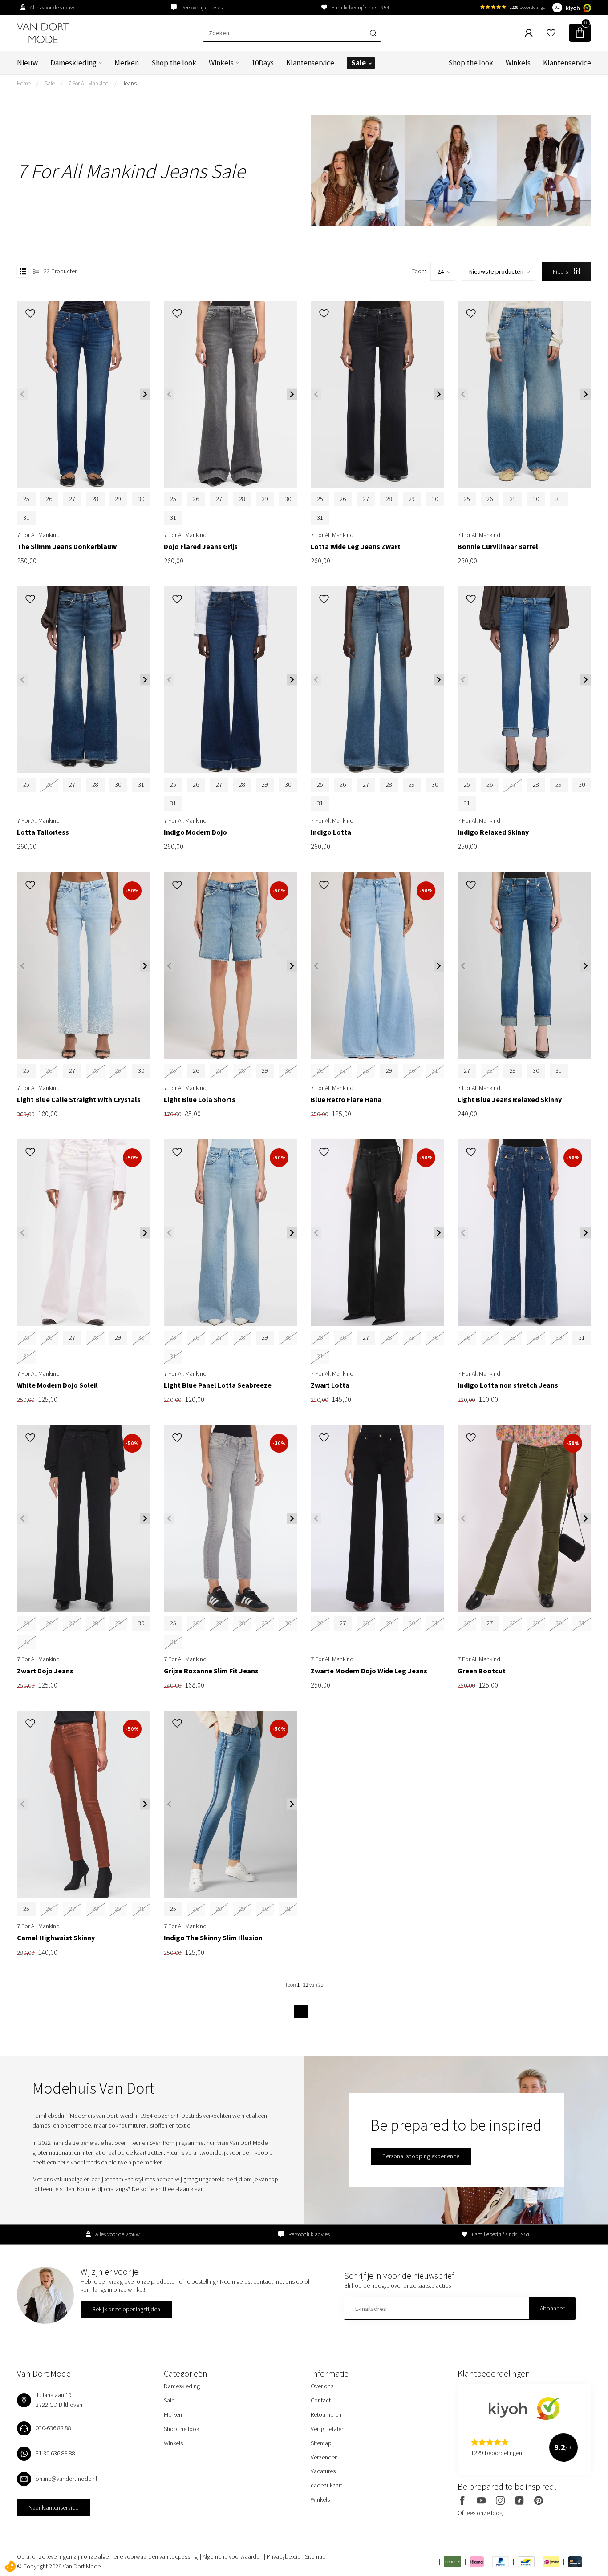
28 (95, 499)
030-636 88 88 (53, 2428)
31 (26, 517)
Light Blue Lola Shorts (200, 1100)
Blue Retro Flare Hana (346, 1100)
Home (24, 83)
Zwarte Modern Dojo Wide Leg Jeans (369, 1671)
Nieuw (27, 63)
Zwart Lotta (330, 1385)
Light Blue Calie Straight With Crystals (79, 1100)
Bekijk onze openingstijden (126, 2309)
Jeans (130, 83)
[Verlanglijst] (551, 33)
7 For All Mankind (89, 83)
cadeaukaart (326, 2485)
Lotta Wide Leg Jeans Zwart (356, 547)
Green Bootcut (482, 1671)
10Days (263, 63)
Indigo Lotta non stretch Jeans (508, 1385)
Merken (127, 63)
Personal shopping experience (421, 2156)
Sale (359, 63)
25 (26, 499)
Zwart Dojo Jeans (45, 1671)
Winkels (221, 63)
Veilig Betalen (328, 2429)
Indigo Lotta (331, 832)
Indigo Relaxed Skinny (493, 832)
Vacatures (323, 2471)
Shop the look (174, 63)
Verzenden (324, 2457)
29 (118, 499)
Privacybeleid (284, 2556)
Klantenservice (310, 63)
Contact (321, 2400)
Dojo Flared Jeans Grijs (201, 547)
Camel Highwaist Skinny (56, 1938)
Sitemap (321, 2443)
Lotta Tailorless (43, 832)
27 (72, 499)
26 (49, 499)
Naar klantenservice (53, 2507)
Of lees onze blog (480, 2513)
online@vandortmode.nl (66, 2479)
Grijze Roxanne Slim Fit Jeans (211, 1671)
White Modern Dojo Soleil (57, 1385)
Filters (561, 271)
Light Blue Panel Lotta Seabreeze (218, 1385)
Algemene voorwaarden (233, 2556)
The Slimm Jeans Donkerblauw (67, 547)
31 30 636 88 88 (55, 2453)
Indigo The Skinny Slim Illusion (213, 1938)
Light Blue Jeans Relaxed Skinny (510, 1100)
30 (141, 499)
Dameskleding (73, 63)
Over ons (322, 2386)
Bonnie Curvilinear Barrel (498, 547)
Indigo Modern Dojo (195, 832)
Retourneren (326, 2414)
